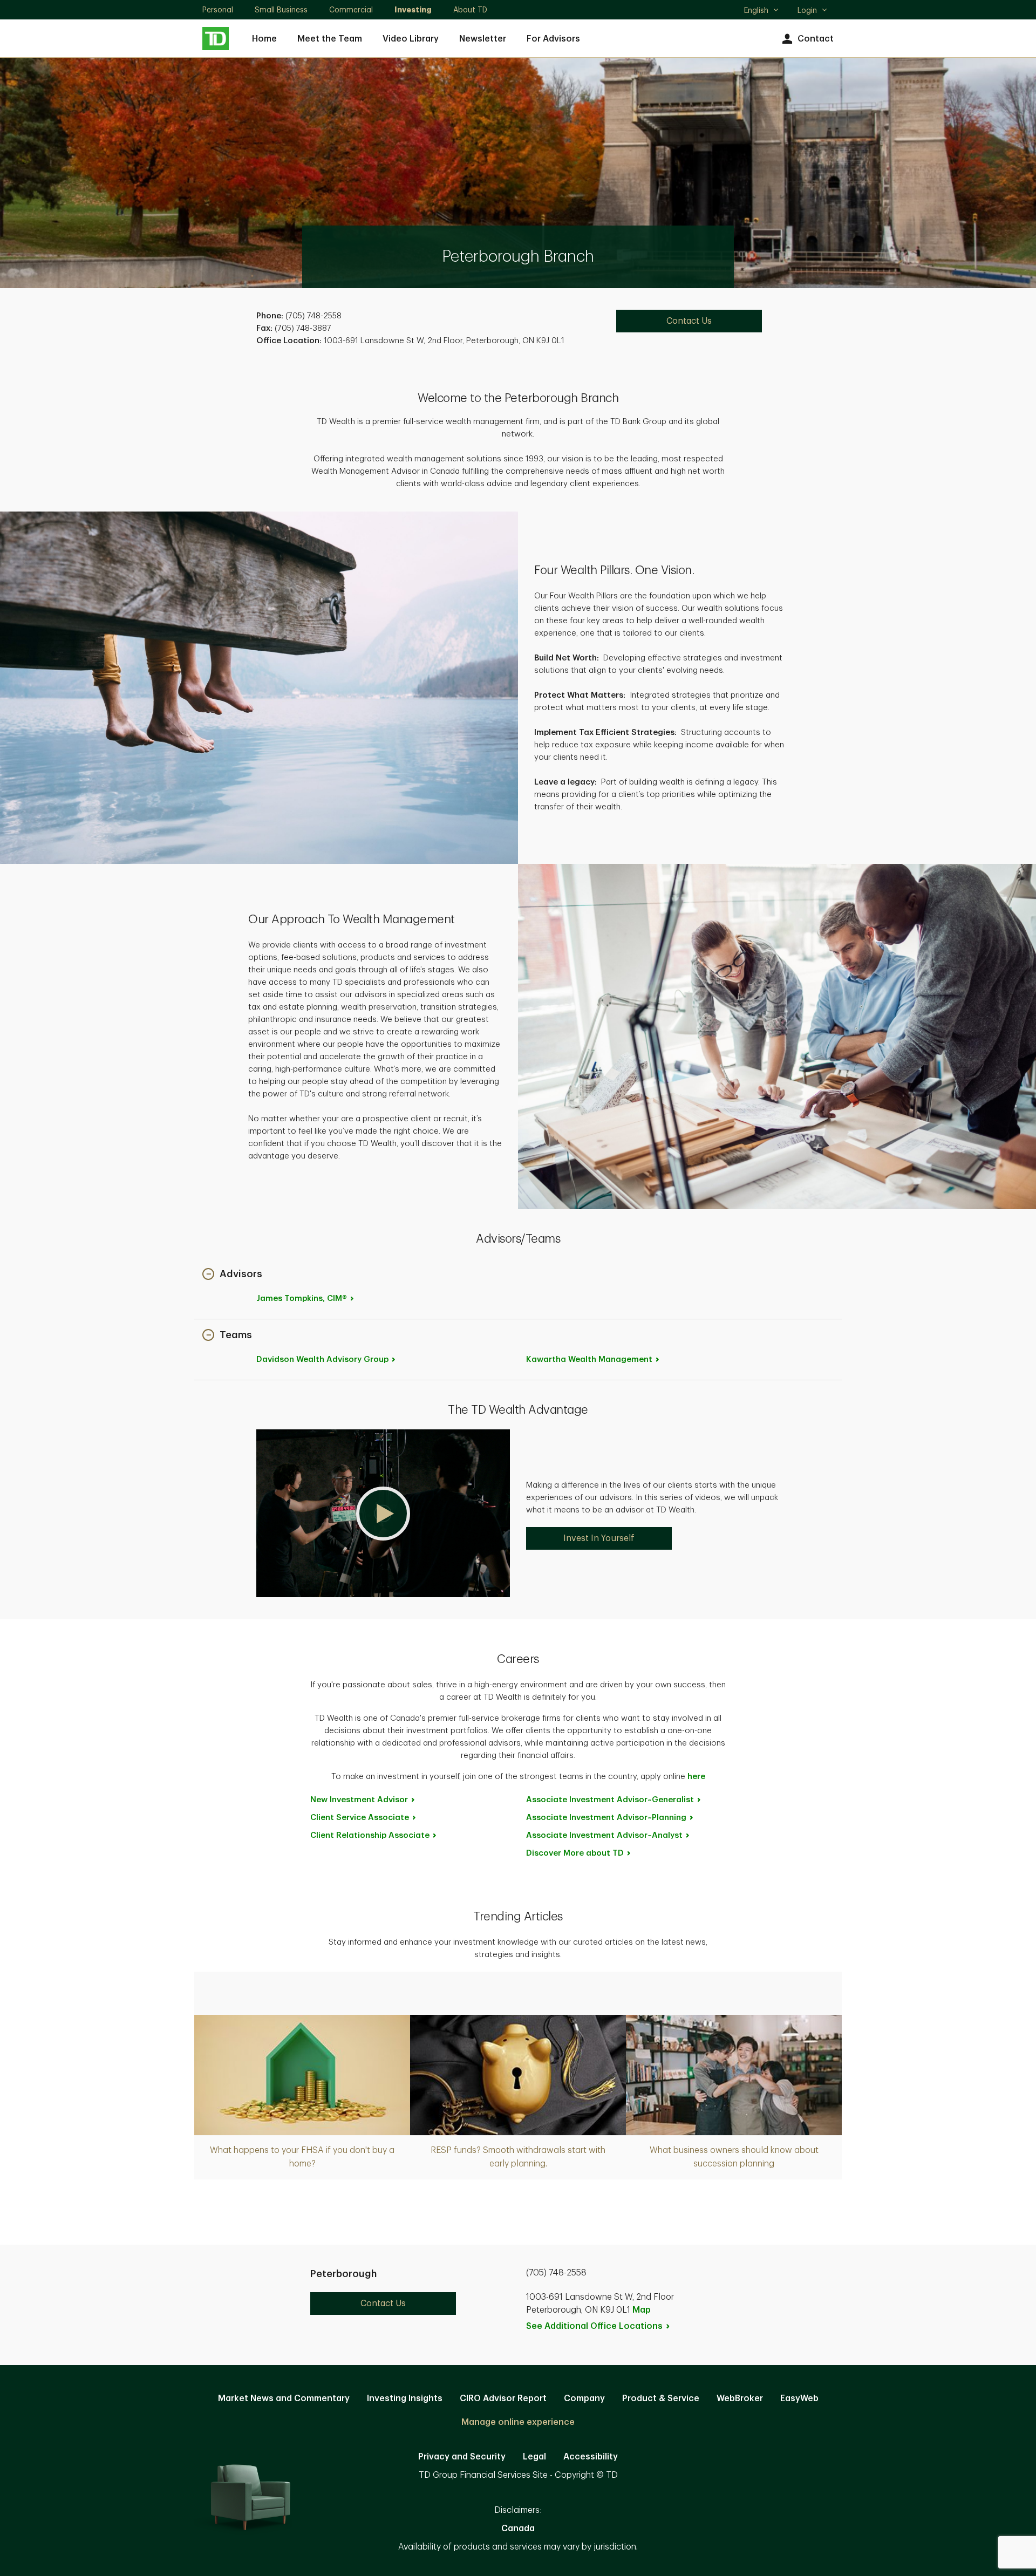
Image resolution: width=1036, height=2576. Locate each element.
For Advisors (553, 39)
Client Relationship (370, 1835)
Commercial (351, 10)
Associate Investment (610, 1800)
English (761, 11)
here (696, 1777)
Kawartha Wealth (589, 1359)
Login (807, 10)
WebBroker (740, 2398)
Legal (534, 2457)
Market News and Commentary (284, 2398)
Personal (218, 10)
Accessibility (591, 2457)
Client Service (360, 1818)
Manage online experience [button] (518, 2422)
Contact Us (689, 321)
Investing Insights (405, 2398)
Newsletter (483, 39)
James (302, 1299)
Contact (816, 39)
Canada (518, 2529)
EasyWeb (799, 2398)
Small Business (281, 10)
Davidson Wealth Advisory (322, 1359)
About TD (470, 10)
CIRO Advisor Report (503, 2398)
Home (264, 39)
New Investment (359, 1800)
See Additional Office (594, 2326)
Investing (413, 10)
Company (584, 2398)
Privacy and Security (462, 2457)
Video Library (411, 39)
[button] (232, 1275)
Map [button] (642, 2310)
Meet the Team (330, 39)
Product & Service (661, 2398)
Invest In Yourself (599, 1538)
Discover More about (575, 1853)
